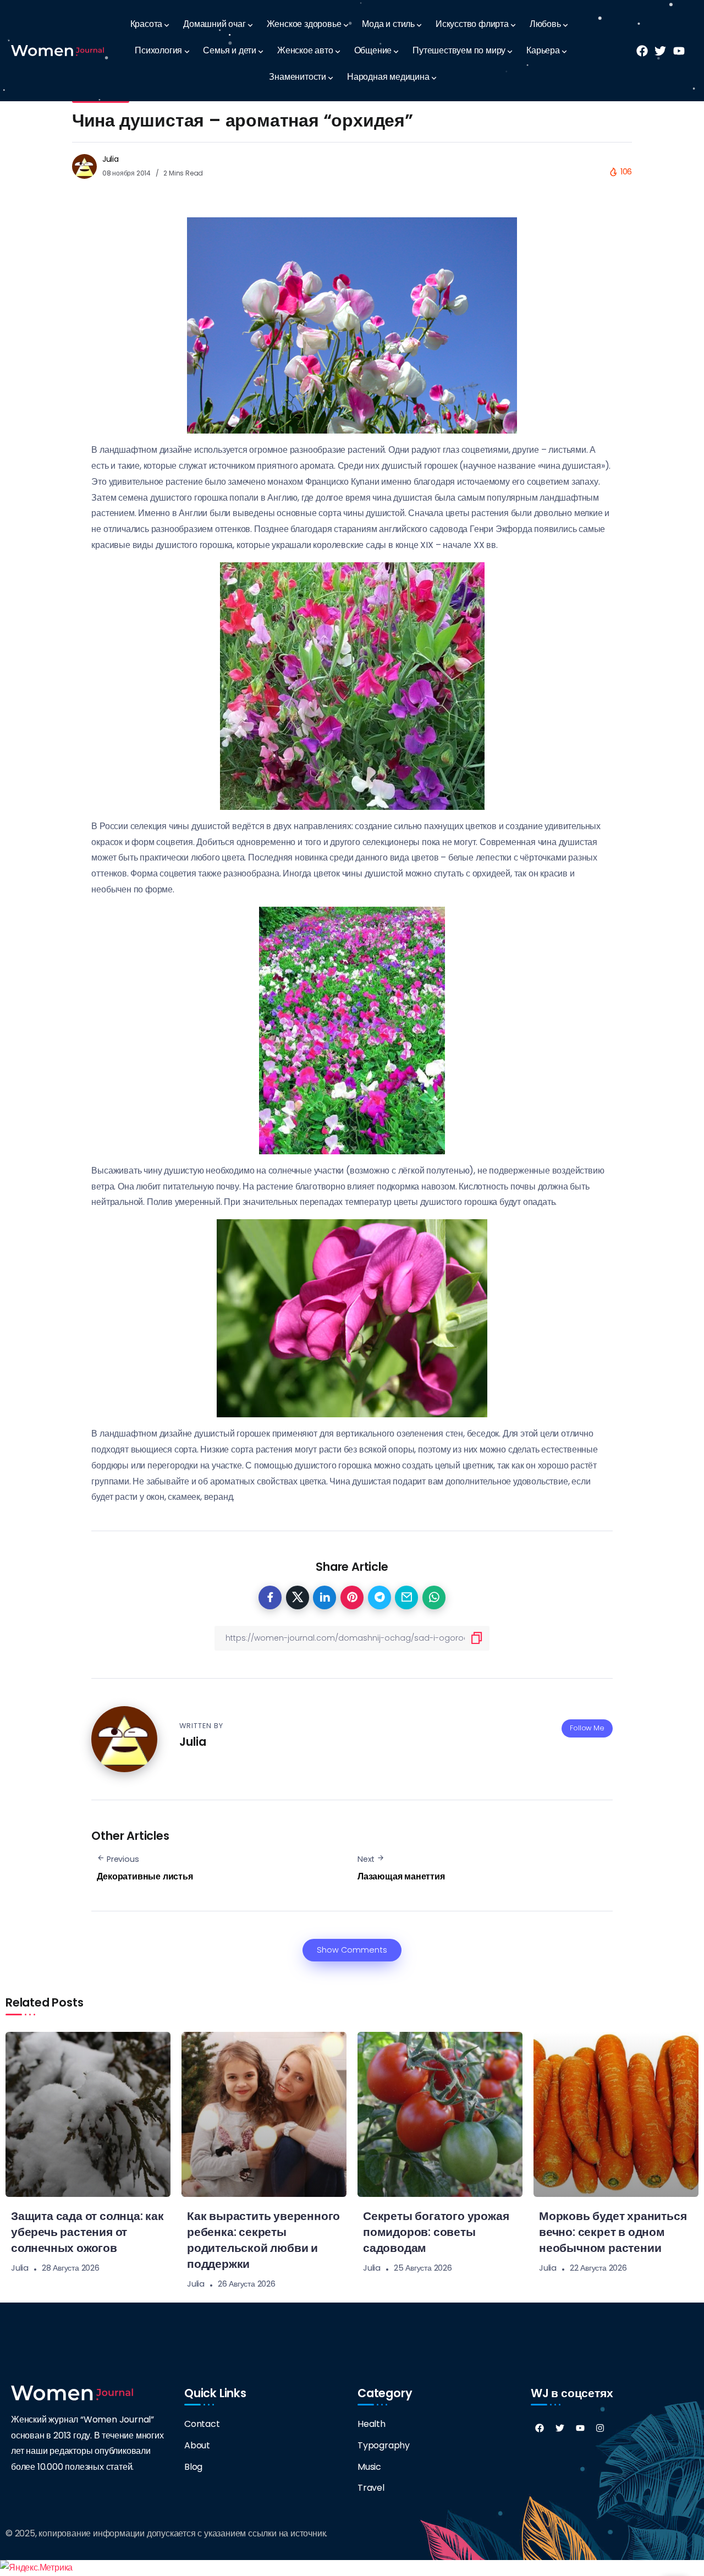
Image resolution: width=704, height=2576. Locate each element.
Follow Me (587, 1728)
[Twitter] (560, 2428)
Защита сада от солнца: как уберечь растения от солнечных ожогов (87, 2232)
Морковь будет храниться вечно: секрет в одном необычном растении (613, 2232)
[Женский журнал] (57, 50)
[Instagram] (600, 2428)
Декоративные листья (145, 1876)
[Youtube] (580, 2428)
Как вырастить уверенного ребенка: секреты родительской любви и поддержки (263, 2240)
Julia (111, 159)
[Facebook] (540, 2428)
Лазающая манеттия (401, 1876)
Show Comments (352, 1950)
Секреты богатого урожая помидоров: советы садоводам (436, 2232)
